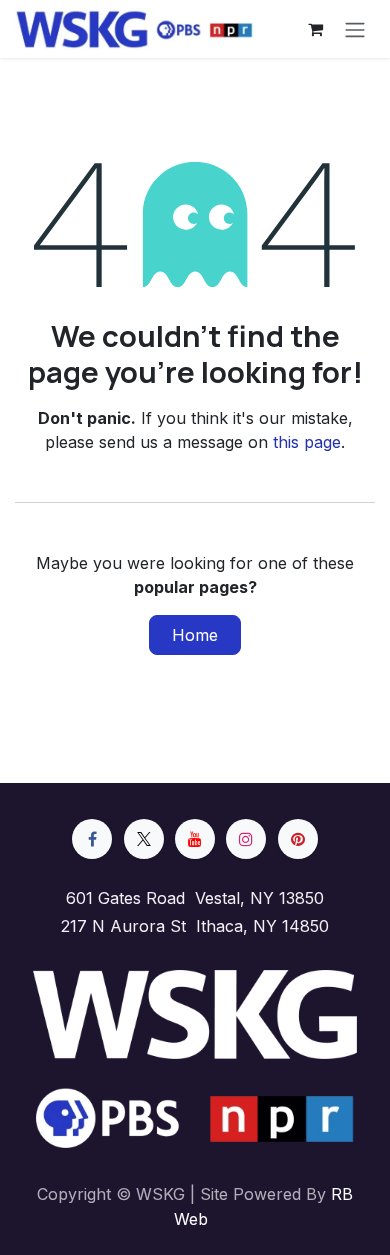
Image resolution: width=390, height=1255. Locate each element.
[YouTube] (195, 839)
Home (195, 635)
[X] (144, 839)
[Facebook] (92, 839)
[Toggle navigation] (355, 29)
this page (307, 442)
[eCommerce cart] (315, 29)
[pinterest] (298, 839)
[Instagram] (246, 839)
